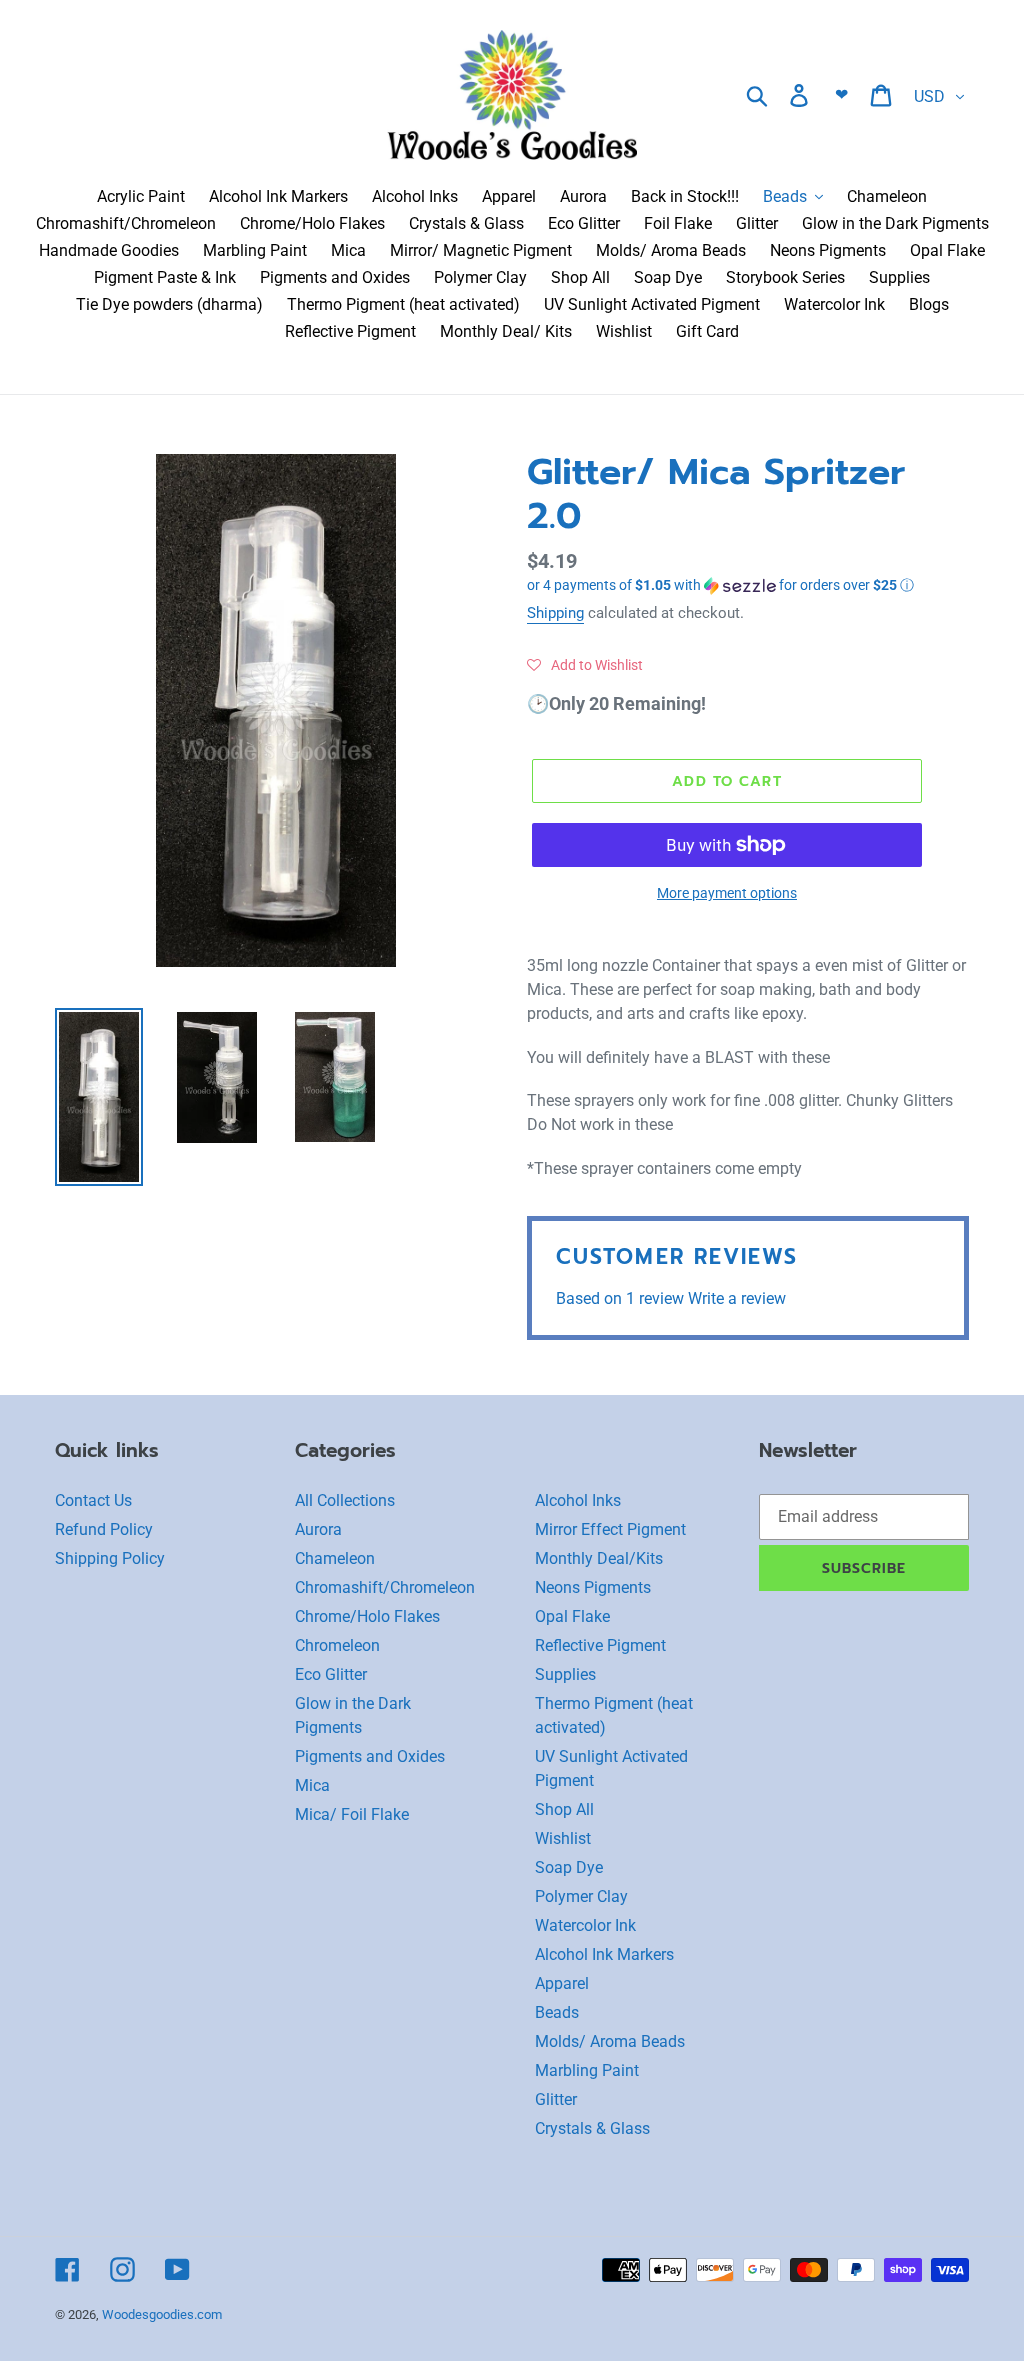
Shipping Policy (110, 1558)
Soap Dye (569, 1867)
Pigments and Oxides (370, 1756)
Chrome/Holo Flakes (367, 1616)
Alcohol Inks (578, 1500)
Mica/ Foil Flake (352, 1814)
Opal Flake (572, 1616)
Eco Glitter (331, 1674)
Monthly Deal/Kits (599, 1558)
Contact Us (93, 1500)
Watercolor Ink (585, 1925)
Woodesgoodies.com (162, 2314)
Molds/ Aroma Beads (610, 2041)
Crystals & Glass (592, 2128)
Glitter (556, 2099)
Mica (312, 1785)
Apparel (562, 1983)
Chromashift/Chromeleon (385, 1587)
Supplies (565, 1674)
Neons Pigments (593, 1587)
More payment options (727, 893)
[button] (748, 585)
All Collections (345, 1500)
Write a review (737, 1298)
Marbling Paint (587, 2070)
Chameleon (335, 1558)
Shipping (555, 613)
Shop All (564, 1809)
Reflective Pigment (600, 1645)
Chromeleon (337, 1645)
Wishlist (563, 1838)
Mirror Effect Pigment (610, 1529)
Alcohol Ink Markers (604, 1954)
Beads (557, 2012)
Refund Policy (104, 1529)
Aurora (318, 1529)
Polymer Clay (581, 1896)
